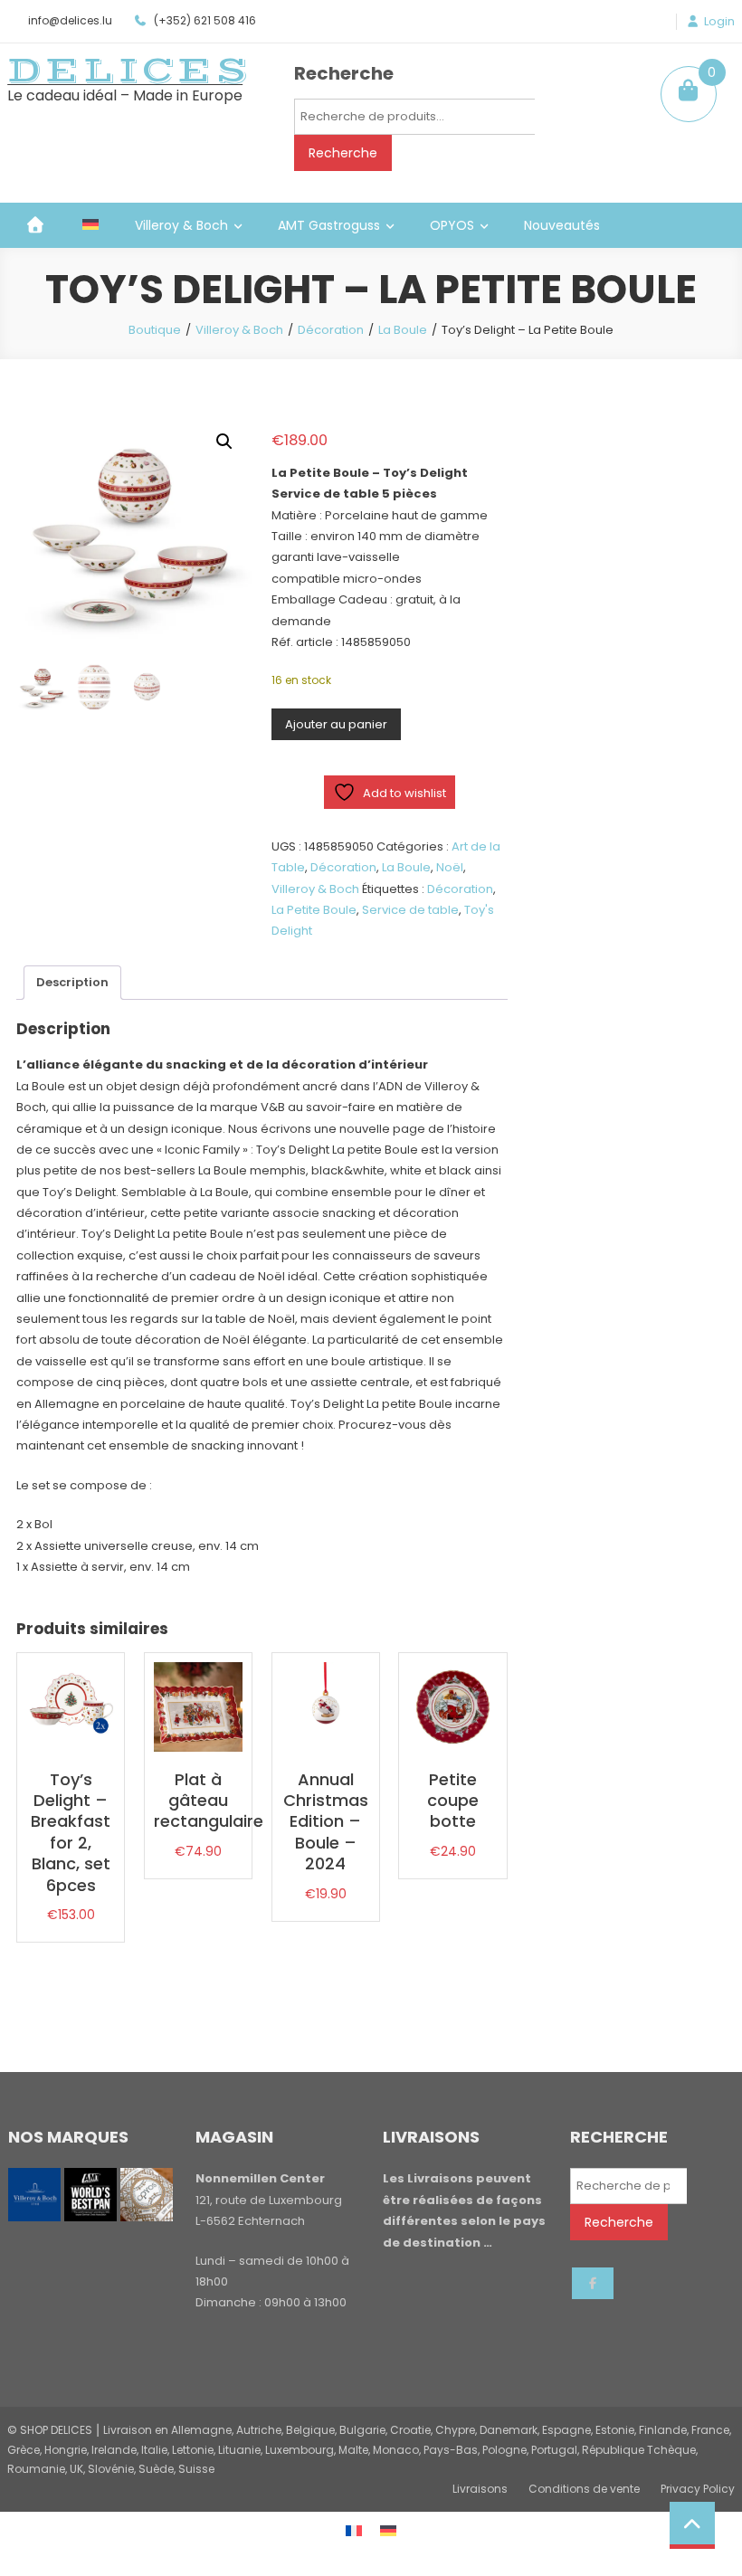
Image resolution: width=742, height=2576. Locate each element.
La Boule (403, 330)
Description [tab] (72, 982)
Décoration (331, 330)
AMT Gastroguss (329, 225)
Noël (450, 867)
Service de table (410, 910)
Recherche (343, 153)
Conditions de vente (584, 2489)
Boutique (155, 330)
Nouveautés (562, 225)
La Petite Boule (314, 910)
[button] (224, 442)
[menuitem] (90, 225)
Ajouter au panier (336, 724)
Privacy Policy (698, 2489)
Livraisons (480, 2489)
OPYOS (452, 225)
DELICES (129, 71)
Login (719, 22)
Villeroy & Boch (181, 225)
